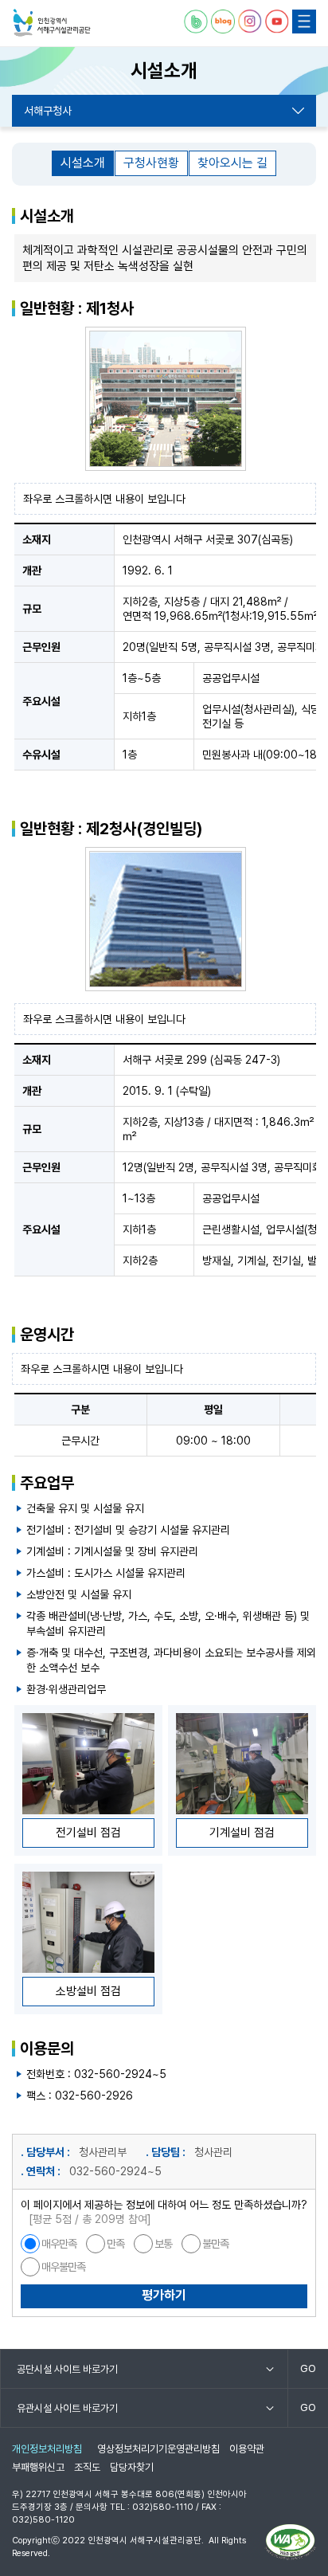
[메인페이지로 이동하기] (52, 23)
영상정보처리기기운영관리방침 (158, 2449)
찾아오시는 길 (232, 163)
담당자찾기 (132, 2467)
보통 (163, 2244)
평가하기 (164, 2295)
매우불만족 (63, 2267)
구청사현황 (151, 163)
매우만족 (59, 2244)
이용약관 (247, 2449)
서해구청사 (48, 111)
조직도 (87, 2467)
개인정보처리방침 (47, 2449)
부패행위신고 (38, 2467)
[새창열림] (196, 22)
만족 (115, 2244)
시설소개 (83, 163)
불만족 (215, 2244)
